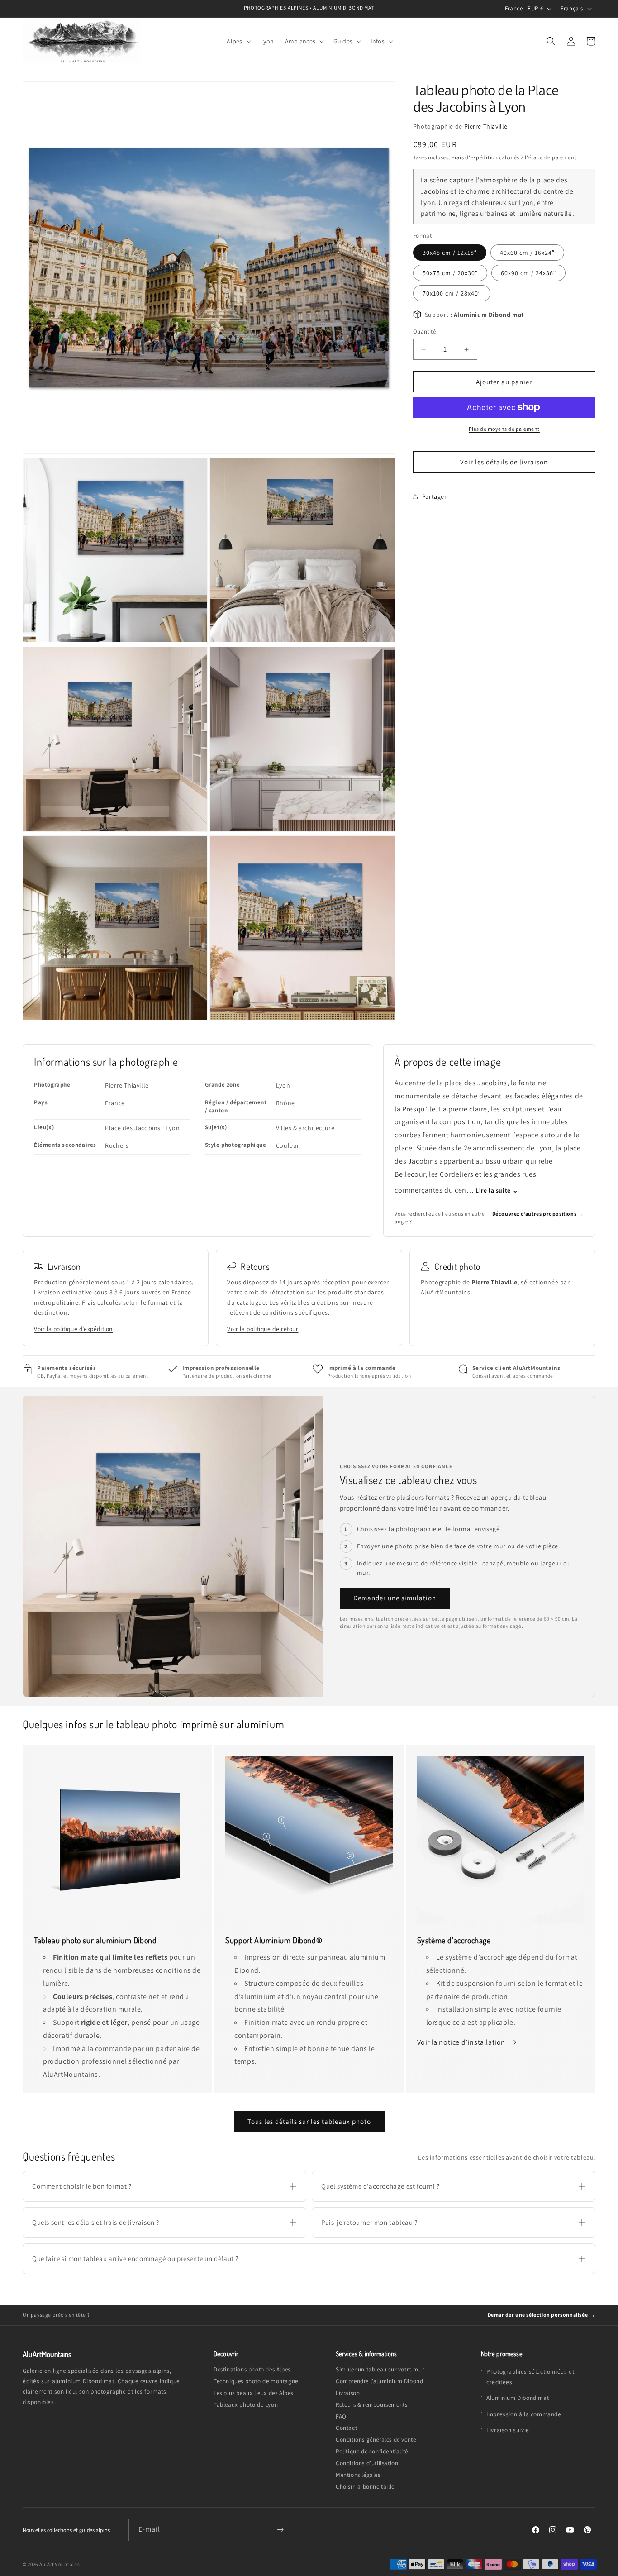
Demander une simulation (395, 1598)
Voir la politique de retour (263, 1329)
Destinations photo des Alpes (252, 2369)
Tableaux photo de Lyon (246, 2405)
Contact (346, 2428)
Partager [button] (435, 496)
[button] (238, 41)
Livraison (348, 2393)
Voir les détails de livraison (504, 462)
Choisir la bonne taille (365, 2487)
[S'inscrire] (280, 2530)
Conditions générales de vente (376, 2440)
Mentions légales (358, 2475)
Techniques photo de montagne (256, 2381)
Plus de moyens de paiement (504, 429)
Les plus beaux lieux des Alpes (253, 2393)
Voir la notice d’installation (462, 2042)
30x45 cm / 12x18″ (450, 253)
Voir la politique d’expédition (73, 1329)
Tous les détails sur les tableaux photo (309, 2121)
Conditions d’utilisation (367, 2463)
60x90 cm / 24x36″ (528, 273)
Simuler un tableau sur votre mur (380, 2369)
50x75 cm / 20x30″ (450, 273)
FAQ (341, 2416)
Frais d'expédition (475, 157)
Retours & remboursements (371, 2405)
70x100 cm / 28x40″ (452, 293)
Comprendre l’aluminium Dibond (379, 2381)
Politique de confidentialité (372, 2451)
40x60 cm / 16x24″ (527, 253)
